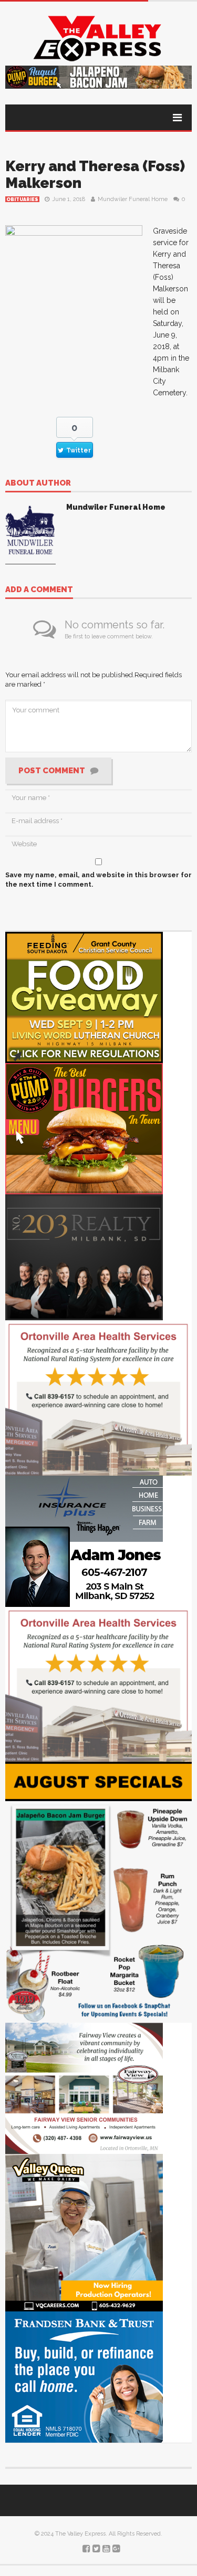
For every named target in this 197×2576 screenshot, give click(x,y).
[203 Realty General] (84, 1257)
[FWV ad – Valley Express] (84, 2088)
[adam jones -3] (84, 1541)
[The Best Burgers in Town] (84, 1128)
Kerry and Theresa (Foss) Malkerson (95, 175)
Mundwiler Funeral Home (133, 199)
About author (38, 483)
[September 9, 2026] (84, 997)
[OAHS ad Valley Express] (98, 1397)
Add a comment (39, 590)
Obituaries (22, 199)
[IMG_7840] (98, 1892)
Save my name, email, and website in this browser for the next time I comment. (98, 880)
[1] (84, 2232)
